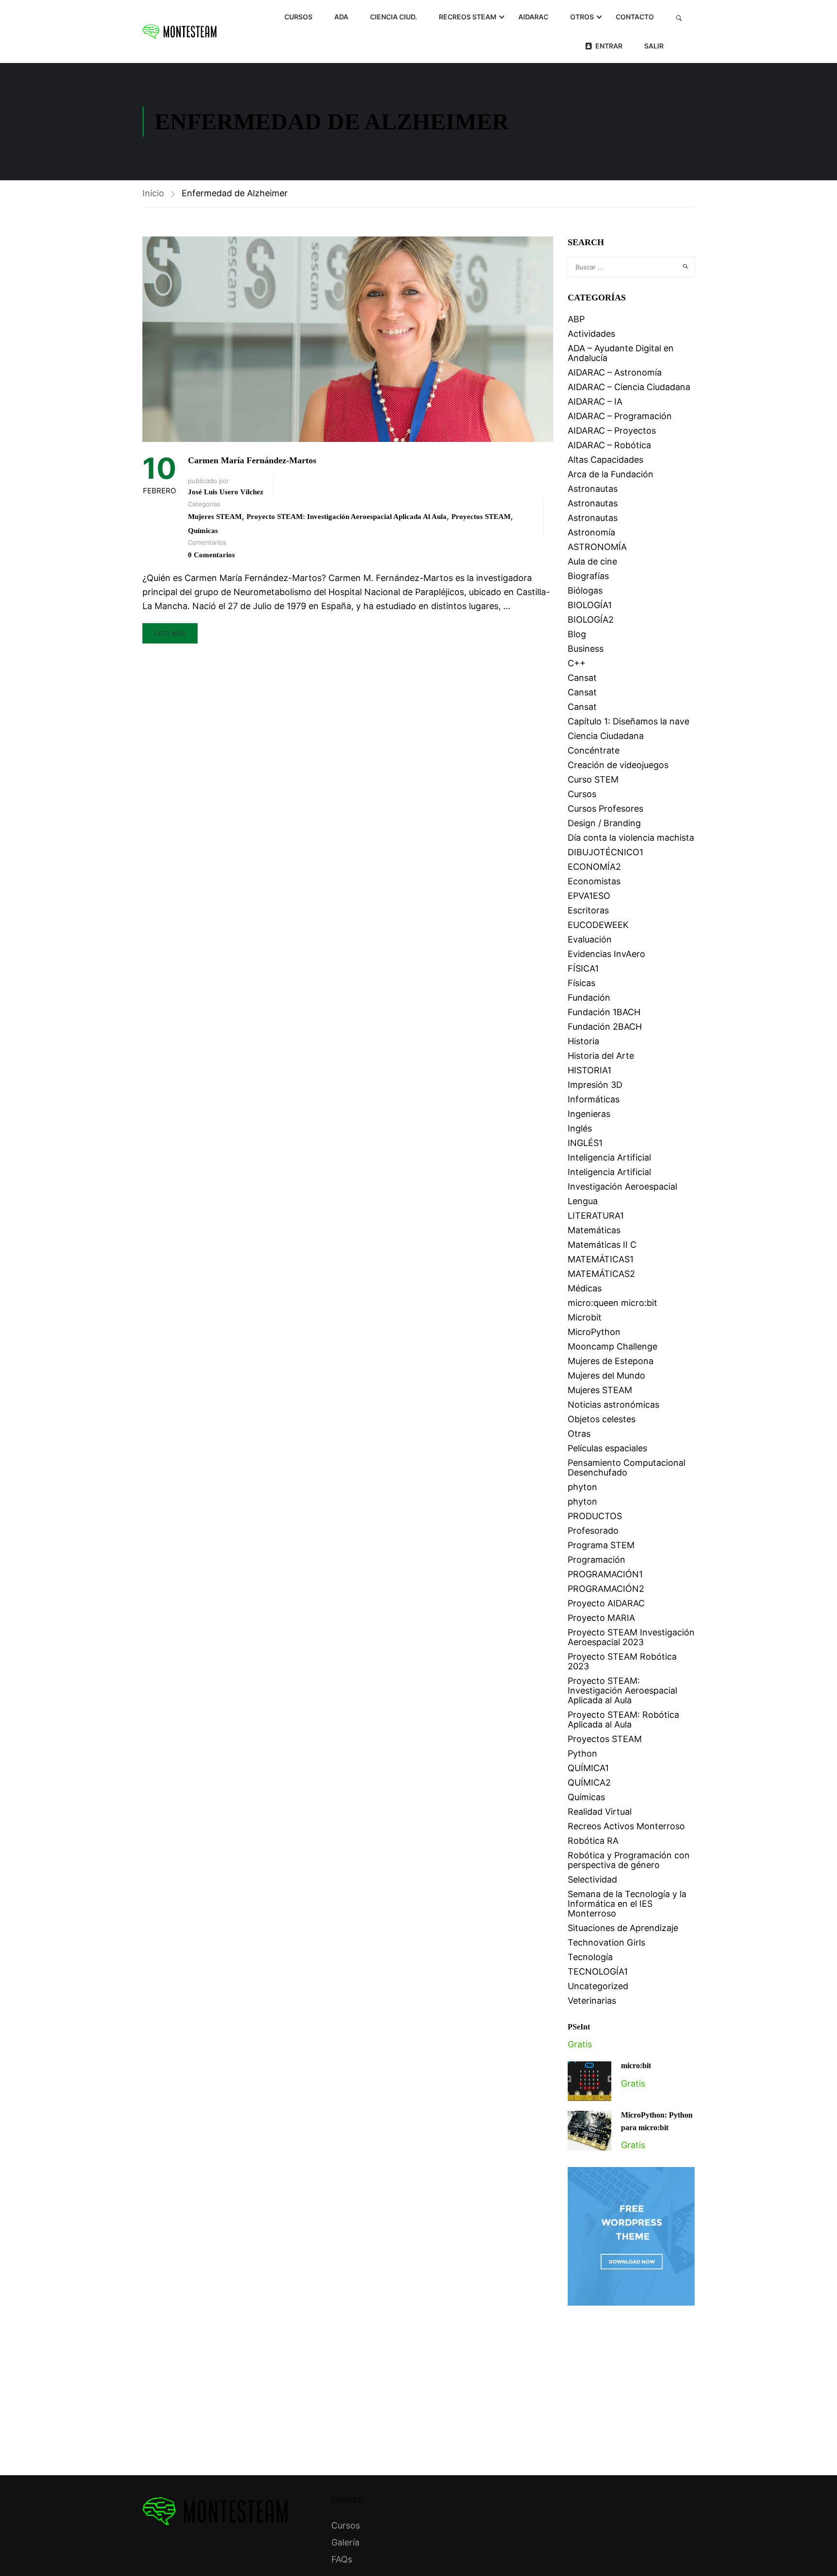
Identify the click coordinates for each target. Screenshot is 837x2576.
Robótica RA (593, 1841)
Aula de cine (592, 561)
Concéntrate (594, 750)
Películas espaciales (607, 1448)
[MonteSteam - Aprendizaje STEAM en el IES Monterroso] (179, 31)
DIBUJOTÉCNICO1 (605, 852)
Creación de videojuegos (618, 765)
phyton (582, 1487)
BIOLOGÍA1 (590, 605)
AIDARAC (533, 17)
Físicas (581, 983)
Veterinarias (592, 2001)
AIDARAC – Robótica (609, 445)
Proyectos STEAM (481, 517)
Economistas (594, 881)
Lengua (583, 1201)
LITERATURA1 (596, 1216)
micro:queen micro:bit (612, 1303)
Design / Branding (604, 823)
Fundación (589, 997)
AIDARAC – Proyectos (612, 431)
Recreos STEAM (468, 17)
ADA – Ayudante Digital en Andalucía (621, 353)
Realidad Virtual (600, 1812)
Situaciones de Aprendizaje (623, 1928)
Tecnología (590, 1957)
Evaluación (590, 939)
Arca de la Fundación (611, 474)
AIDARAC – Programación (620, 416)
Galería (345, 2542)
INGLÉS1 (585, 1143)
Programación (597, 1560)
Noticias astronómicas (613, 1405)
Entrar (609, 46)
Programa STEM (601, 1545)
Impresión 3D (595, 1085)
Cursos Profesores (605, 809)
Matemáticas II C (602, 1245)
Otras (579, 1434)
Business (586, 649)
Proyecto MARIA (601, 1618)
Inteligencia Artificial (609, 1157)
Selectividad (592, 1879)
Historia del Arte (601, 1056)
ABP (576, 319)
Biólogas (585, 590)
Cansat (582, 678)
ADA (341, 17)
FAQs (342, 2559)
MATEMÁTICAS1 (601, 1259)
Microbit (585, 1317)
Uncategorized (598, 1986)
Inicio (153, 193)
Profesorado (593, 1531)
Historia (583, 1041)
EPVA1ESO (589, 896)
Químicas (203, 531)
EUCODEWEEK (598, 925)
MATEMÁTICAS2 (601, 1274)
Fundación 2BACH (605, 1027)
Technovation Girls (606, 1942)
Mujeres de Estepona (611, 1361)
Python (582, 1753)
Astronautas (593, 489)
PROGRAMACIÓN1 (605, 1574)
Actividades (591, 334)
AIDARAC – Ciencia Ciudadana (629, 387)
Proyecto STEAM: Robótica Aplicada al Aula (623, 1720)
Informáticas (594, 1099)
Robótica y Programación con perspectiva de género (629, 1860)
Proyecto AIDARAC (606, 1603)
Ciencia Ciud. (394, 17)
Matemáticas (594, 1230)
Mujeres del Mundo (606, 1375)
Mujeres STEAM (215, 517)
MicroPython (594, 1332)
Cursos (298, 17)
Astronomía (591, 532)
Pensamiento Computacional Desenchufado (627, 1468)
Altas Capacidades (605, 460)
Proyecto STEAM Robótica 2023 (622, 1661)
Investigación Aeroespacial (622, 1186)
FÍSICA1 (583, 968)
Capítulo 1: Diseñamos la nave (628, 721)
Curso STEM (593, 779)
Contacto (635, 17)
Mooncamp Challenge (612, 1346)
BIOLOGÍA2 (591, 620)
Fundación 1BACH (604, 1012)
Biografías (588, 576)
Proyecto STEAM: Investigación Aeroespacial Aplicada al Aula (347, 517)
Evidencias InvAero (606, 954)
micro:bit (636, 2066)
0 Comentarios (211, 555)
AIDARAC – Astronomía (615, 372)
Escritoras (588, 910)
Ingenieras (589, 1114)
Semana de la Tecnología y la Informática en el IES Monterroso (627, 1904)
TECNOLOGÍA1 (598, 1971)
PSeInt (579, 2027)
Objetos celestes (602, 1419)
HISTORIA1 (589, 1070)
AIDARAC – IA (595, 401)
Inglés (580, 1128)
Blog (577, 634)
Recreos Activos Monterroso (626, 1826)
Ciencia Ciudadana (606, 736)
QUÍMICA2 (589, 1783)
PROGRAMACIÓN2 (606, 1589)
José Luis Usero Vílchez (226, 492)
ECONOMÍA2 (594, 867)
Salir (654, 46)
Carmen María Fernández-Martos (252, 460)
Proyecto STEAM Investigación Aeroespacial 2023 (631, 1637)
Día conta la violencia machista (631, 838)
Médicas (585, 1288)
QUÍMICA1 (588, 1768)
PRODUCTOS (595, 1516)
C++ (577, 663)
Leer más (170, 633)
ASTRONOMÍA (597, 547)
